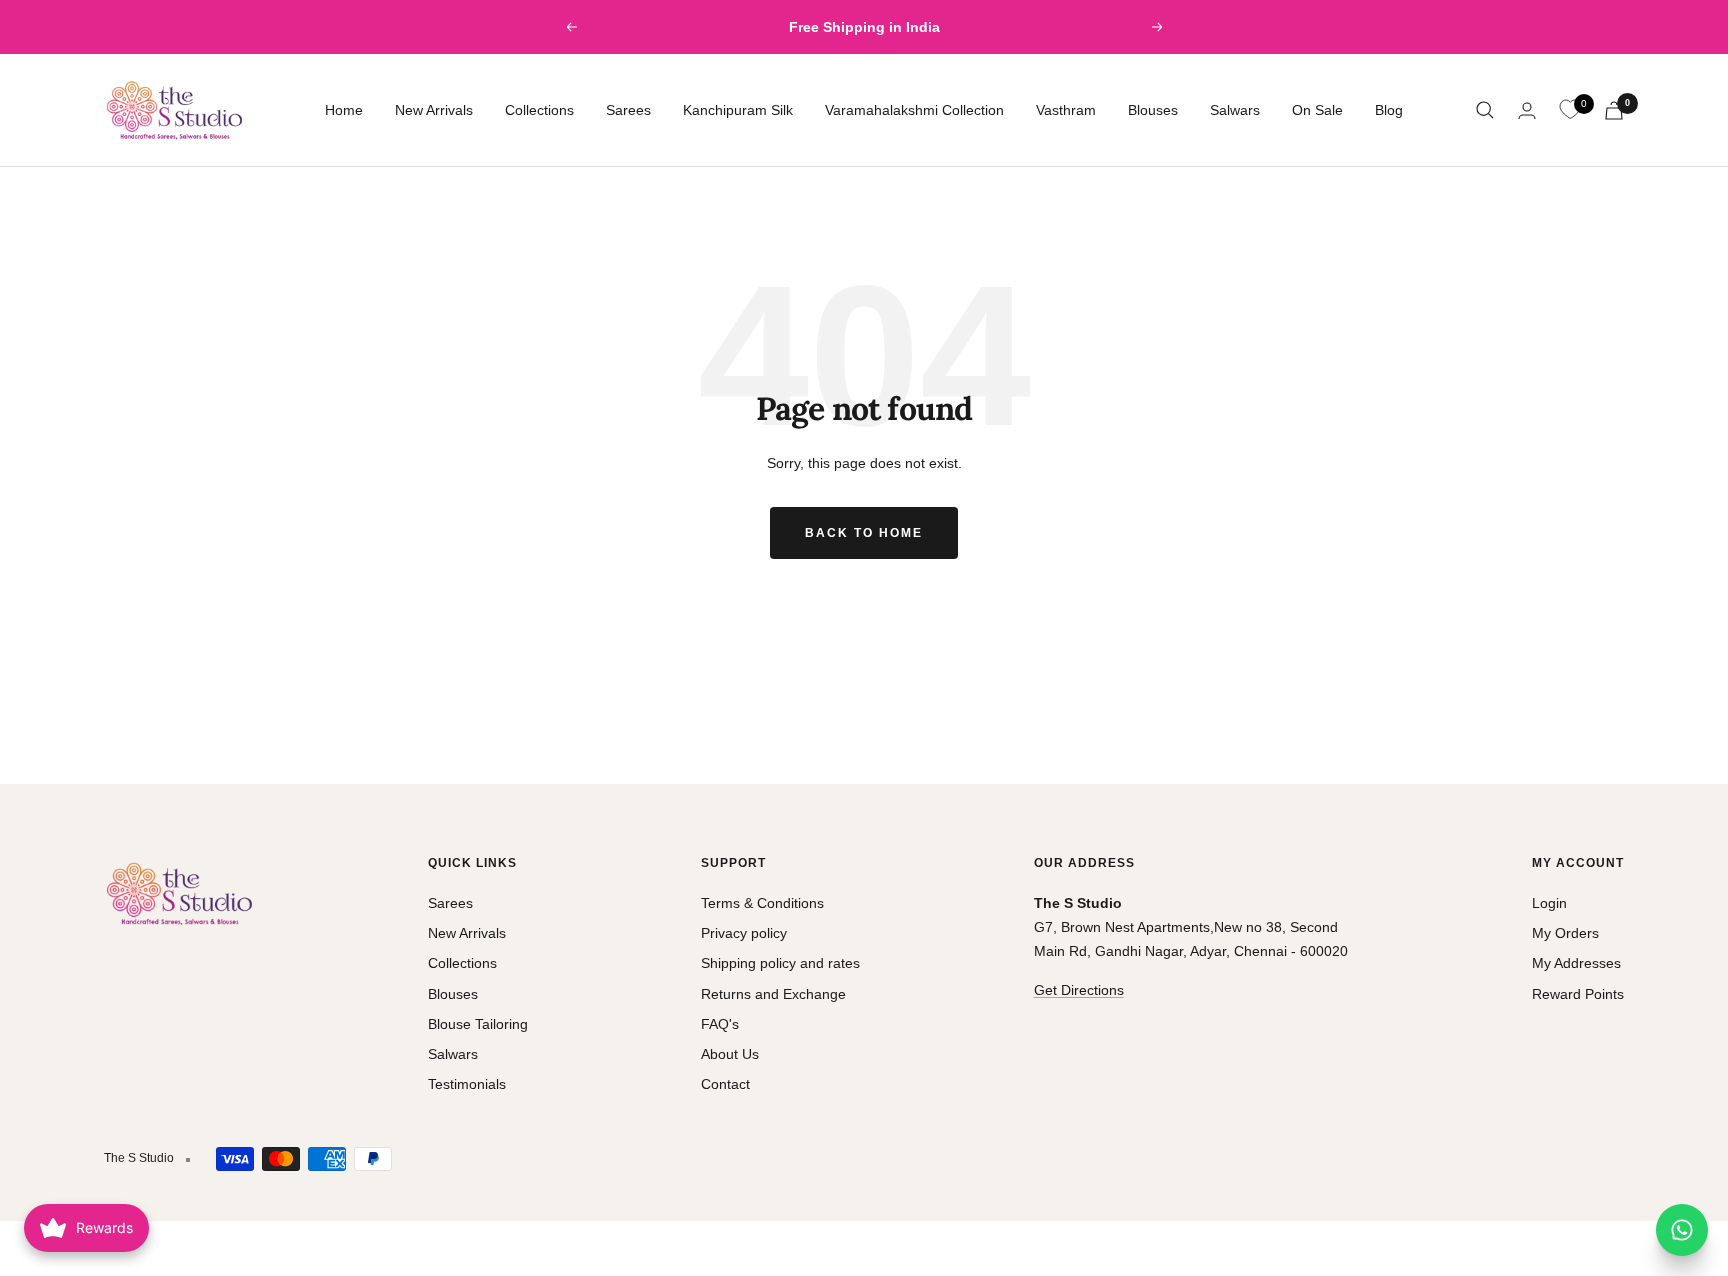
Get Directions (1079, 990)
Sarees (628, 110)
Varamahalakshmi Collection (914, 110)
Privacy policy (744, 933)
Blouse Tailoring (478, 1024)
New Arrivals (434, 110)
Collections (539, 110)
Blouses (1153, 110)
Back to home (864, 533)
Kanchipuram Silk (738, 110)
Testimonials (467, 1084)
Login (1549, 903)
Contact (725, 1084)
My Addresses (1576, 963)
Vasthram (1066, 110)
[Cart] (1614, 110)
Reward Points (1578, 994)
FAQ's (720, 1024)
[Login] (1527, 110)
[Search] (1485, 110)
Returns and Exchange (773, 994)
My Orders (1565, 933)
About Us (730, 1054)
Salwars (1235, 110)
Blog (1389, 110)
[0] (1570, 110)
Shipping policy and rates (780, 963)
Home (344, 110)
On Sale (1317, 110)
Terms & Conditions (762, 903)
